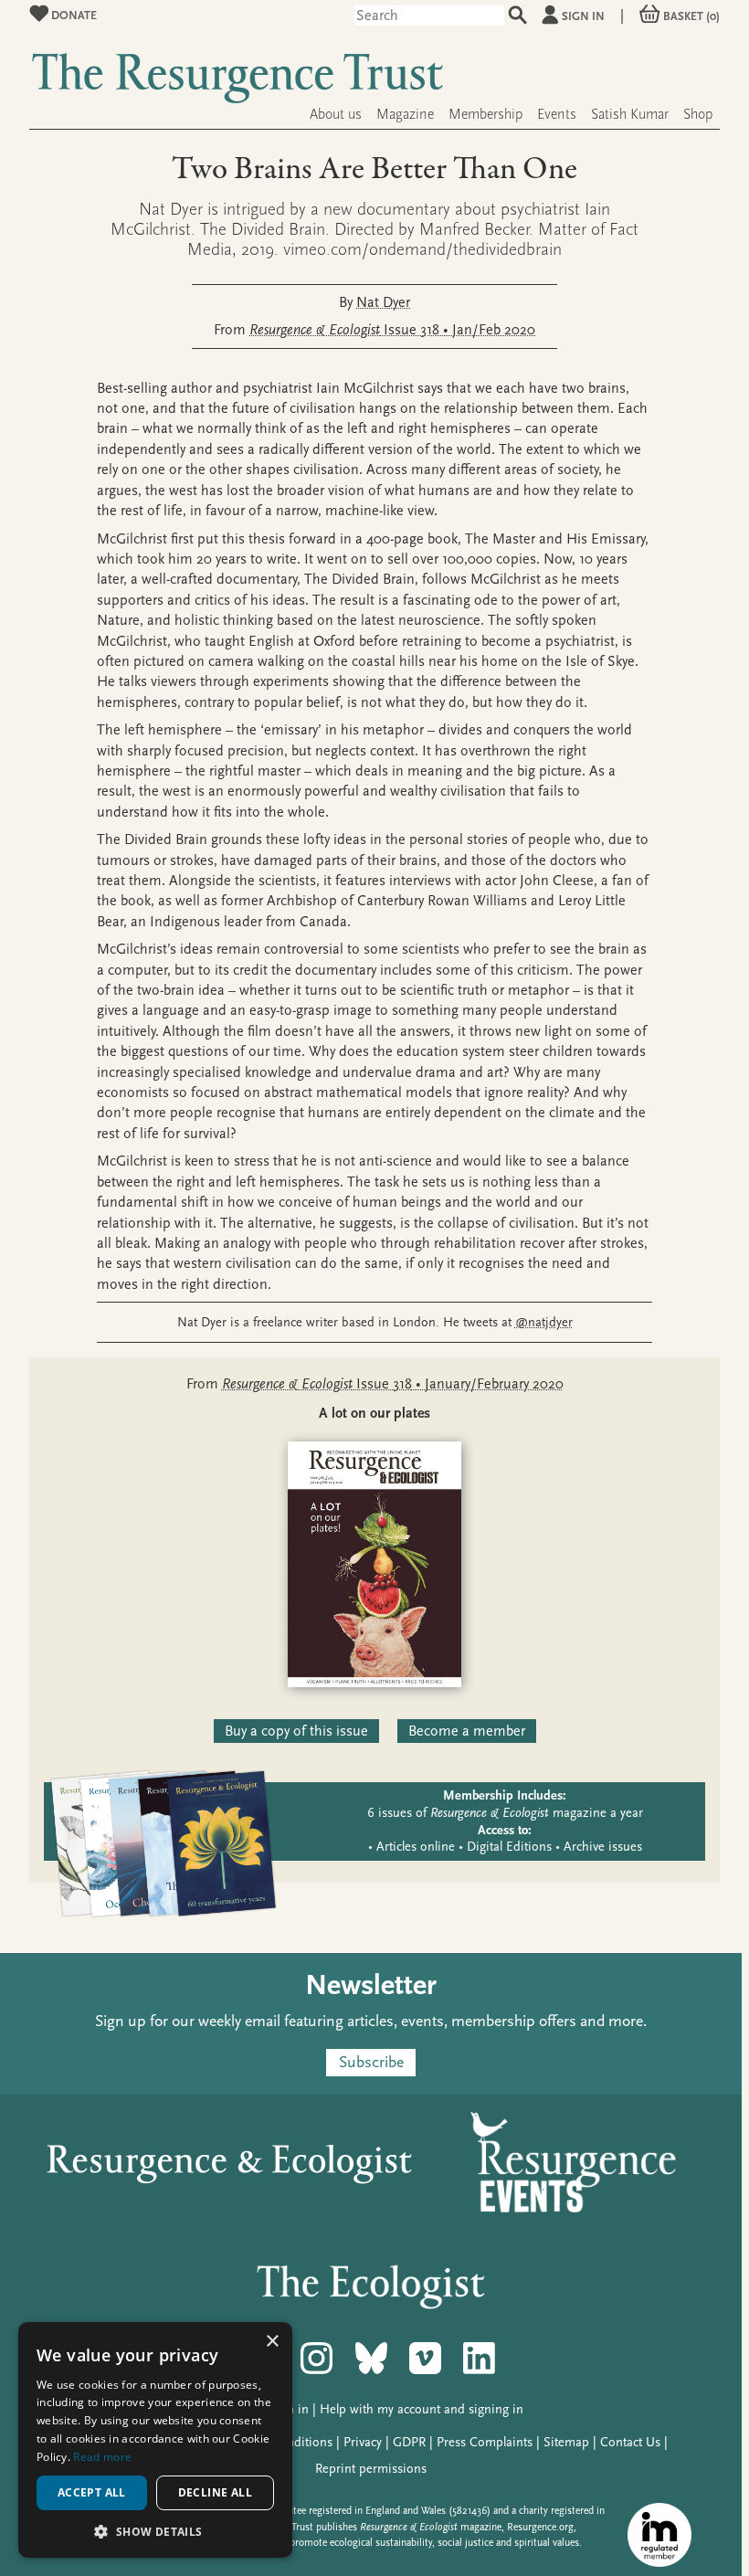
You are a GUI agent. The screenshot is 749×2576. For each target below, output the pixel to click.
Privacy (363, 2442)
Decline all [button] (215, 2492)
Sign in (583, 16)
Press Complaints (485, 2442)
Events (557, 114)
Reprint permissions (371, 2469)
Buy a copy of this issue (296, 1731)
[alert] (155, 2440)
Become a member (467, 1731)
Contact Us (630, 2442)
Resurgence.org (540, 2527)
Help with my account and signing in (422, 2409)
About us (336, 114)
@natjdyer (544, 1322)
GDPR (409, 2442)
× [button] (272, 2342)
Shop (698, 114)
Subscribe (371, 2063)
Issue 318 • (392, 330)
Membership (485, 114)
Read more (102, 2457)
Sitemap (566, 2442)
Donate (73, 15)
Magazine (405, 114)
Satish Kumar (630, 114)
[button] (155, 2531)
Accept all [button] (92, 2492)
